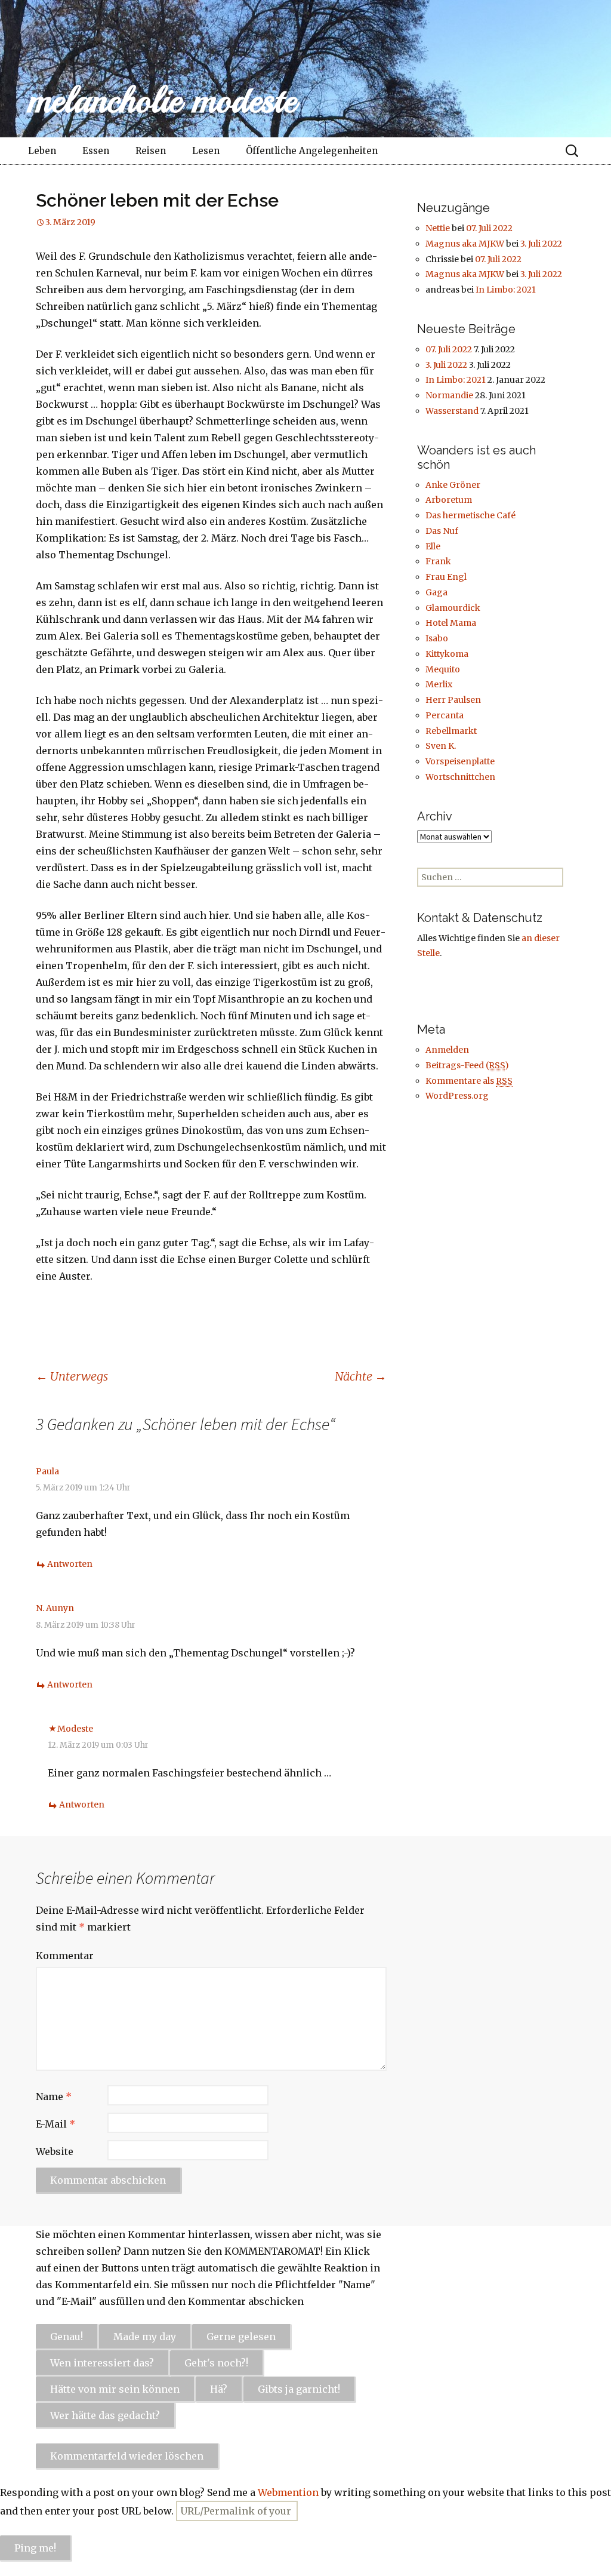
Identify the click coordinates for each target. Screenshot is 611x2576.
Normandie (449, 395)
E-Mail (55, 2124)
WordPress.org (457, 1096)
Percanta (445, 715)
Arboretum (449, 500)
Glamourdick (453, 608)
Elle (433, 546)
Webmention (288, 2492)
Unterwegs (72, 1376)
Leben (42, 151)
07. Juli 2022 (489, 228)
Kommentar (65, 1956)
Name (54, 2097)
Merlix (439, 684)
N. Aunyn (55, 1608)
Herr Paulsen (453, 700)
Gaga (436, 592)
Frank (438, 561)
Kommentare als (469, 1081)
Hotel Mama (451, 623)
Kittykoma (447, 654)
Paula (47, 1471)
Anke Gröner (453, 485)
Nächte (361, 1376)
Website (55, 2151)
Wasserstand (452, 411)
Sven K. (441, 746)
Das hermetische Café (470, 515)
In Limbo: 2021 (506, 290)
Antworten (70, 1564)
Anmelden (447, 1050)
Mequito (443, 669)
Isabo (437, 638)
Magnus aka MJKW (465, 244)
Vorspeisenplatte (460, 761)
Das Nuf (442, 531)
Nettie (438, 228)
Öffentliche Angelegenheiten (312, 151)
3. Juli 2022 (541, 244)
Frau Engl (446, 577)
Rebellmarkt (451, 731)
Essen (96, 151)
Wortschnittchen (460, 777)
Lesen (206, 151)
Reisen (151, 151)
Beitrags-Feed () (467, 1065)
